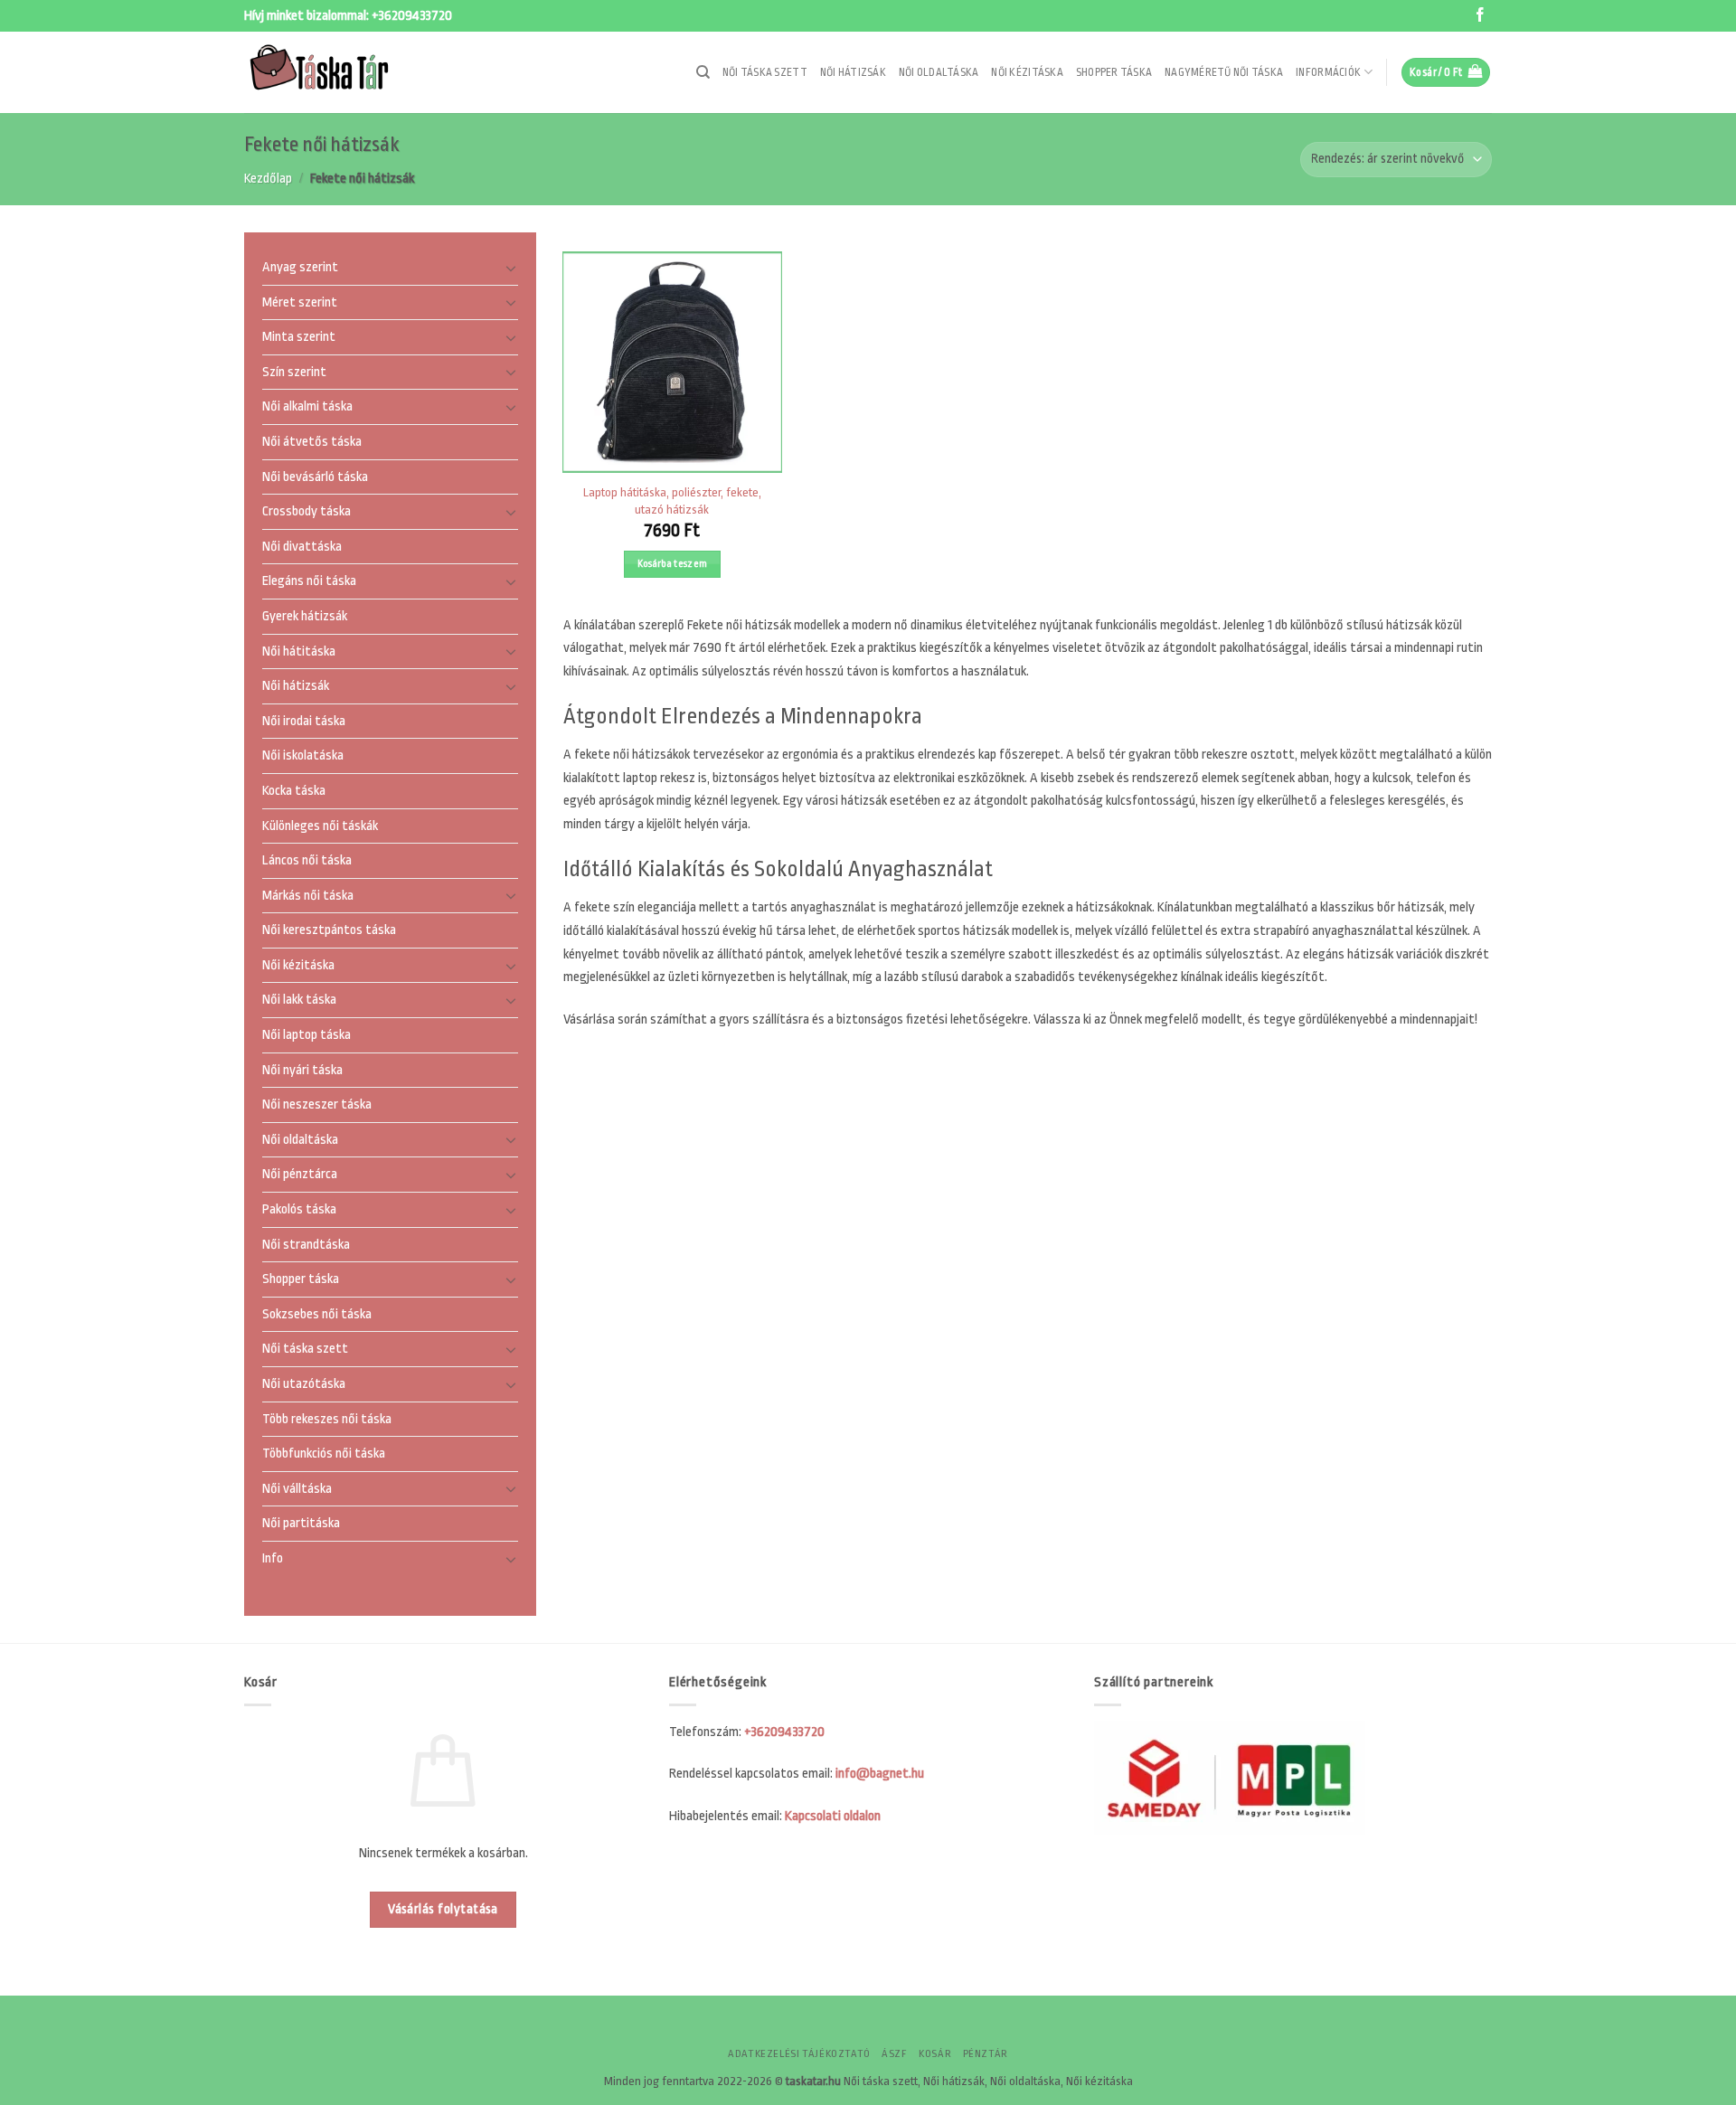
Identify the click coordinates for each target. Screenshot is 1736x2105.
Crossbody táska (307, 512)
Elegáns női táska (309, 582)
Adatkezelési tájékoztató (799, 2054)
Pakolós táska (299, 1209)
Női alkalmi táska (307, 407)
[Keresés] (703, 72)
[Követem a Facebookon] (1480, 16)
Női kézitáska (1027, 72)
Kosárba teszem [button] (673, 564)
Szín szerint (294, 372)
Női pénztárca (300, 1175)
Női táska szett (765, 72)
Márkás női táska (308, 896)
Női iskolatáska (303, 756)
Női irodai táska (304, 721)
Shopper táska (1114, 72)
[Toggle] (511, 268)
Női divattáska (302, 547)
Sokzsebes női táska (317, 1314)
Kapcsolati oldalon (833, 1816)
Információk (1328, 72)
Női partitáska (301, 1524)
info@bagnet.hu (880, 1774)
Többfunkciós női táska (324, 1454)
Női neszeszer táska (317, 1105)
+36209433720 (412, 16)
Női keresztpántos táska (329, 931)
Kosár (935, 2054)
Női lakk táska (299, 1001)
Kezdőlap (268, 179)
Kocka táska (294, 791)
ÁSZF (894, 2054)
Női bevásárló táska (315, 477)
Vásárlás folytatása (443, 1909)
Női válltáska (297, 1489)
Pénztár (986, 2054)
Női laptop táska (307, 1035)
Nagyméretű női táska (1224, 72)
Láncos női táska (307, 860)
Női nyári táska (302, 1070)
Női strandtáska (306, 1245)
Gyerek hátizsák (305, 616)
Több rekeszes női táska (327, 1419)
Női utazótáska (304, 1384)
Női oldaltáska (939, 72)
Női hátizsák (853, 72)
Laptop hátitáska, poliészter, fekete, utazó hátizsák (672, 501)
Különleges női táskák (320, 826)
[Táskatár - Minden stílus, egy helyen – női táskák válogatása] (335, 72)
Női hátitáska (299, 651)
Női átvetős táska (312, 442)
